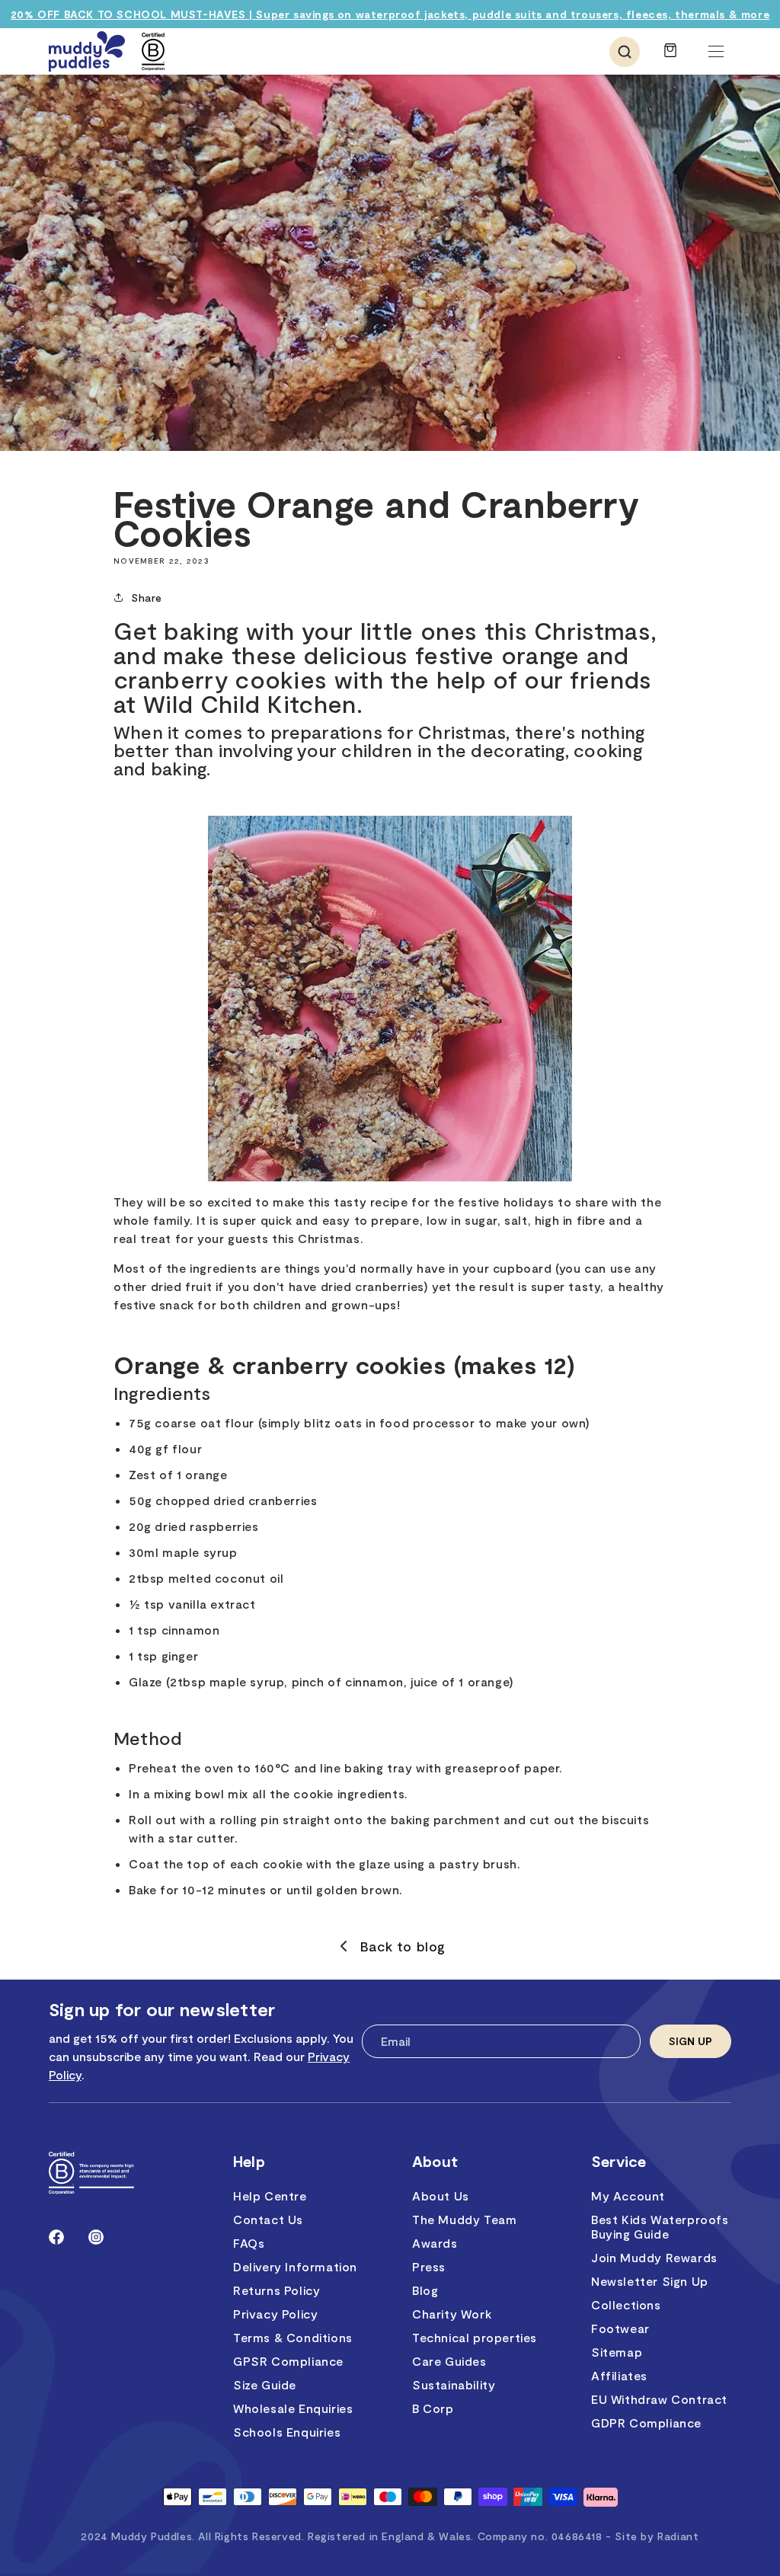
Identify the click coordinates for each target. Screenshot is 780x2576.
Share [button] (147, 598)
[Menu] (716, 52)
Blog (425, 2290)
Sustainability (454, 2384)
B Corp (433, 2408)
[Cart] (670, 58)
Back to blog (403, 1946)
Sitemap (617, 2352)
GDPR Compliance (646, 2423)
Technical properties (475, 2337)
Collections (626, 2304)
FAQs (249, 2243)
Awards (435, 2243)
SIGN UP (690, 2041)
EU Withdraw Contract (659, 2399)
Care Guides (449, 2361)
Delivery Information (295, 2266)
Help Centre (270, 2196)
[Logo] (87, 51)
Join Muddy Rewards (654, 2257)
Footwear (620, 2328)
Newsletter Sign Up (650, 2281)
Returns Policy (277, 2290)
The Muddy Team (464, 2219)
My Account (628, 2196)
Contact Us (268, 2219)
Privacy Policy (275, 2314)
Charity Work (452, 2314)
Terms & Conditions (293, 2337)
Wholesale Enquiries (293, 2408)
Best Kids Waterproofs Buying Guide (660, 2226)
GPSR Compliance (288, 2361)
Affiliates (619, 2375)
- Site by (652, 2536)
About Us (441, 2196)
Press (429, 2266)
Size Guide (265, 2384)
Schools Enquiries (287, 2432)
